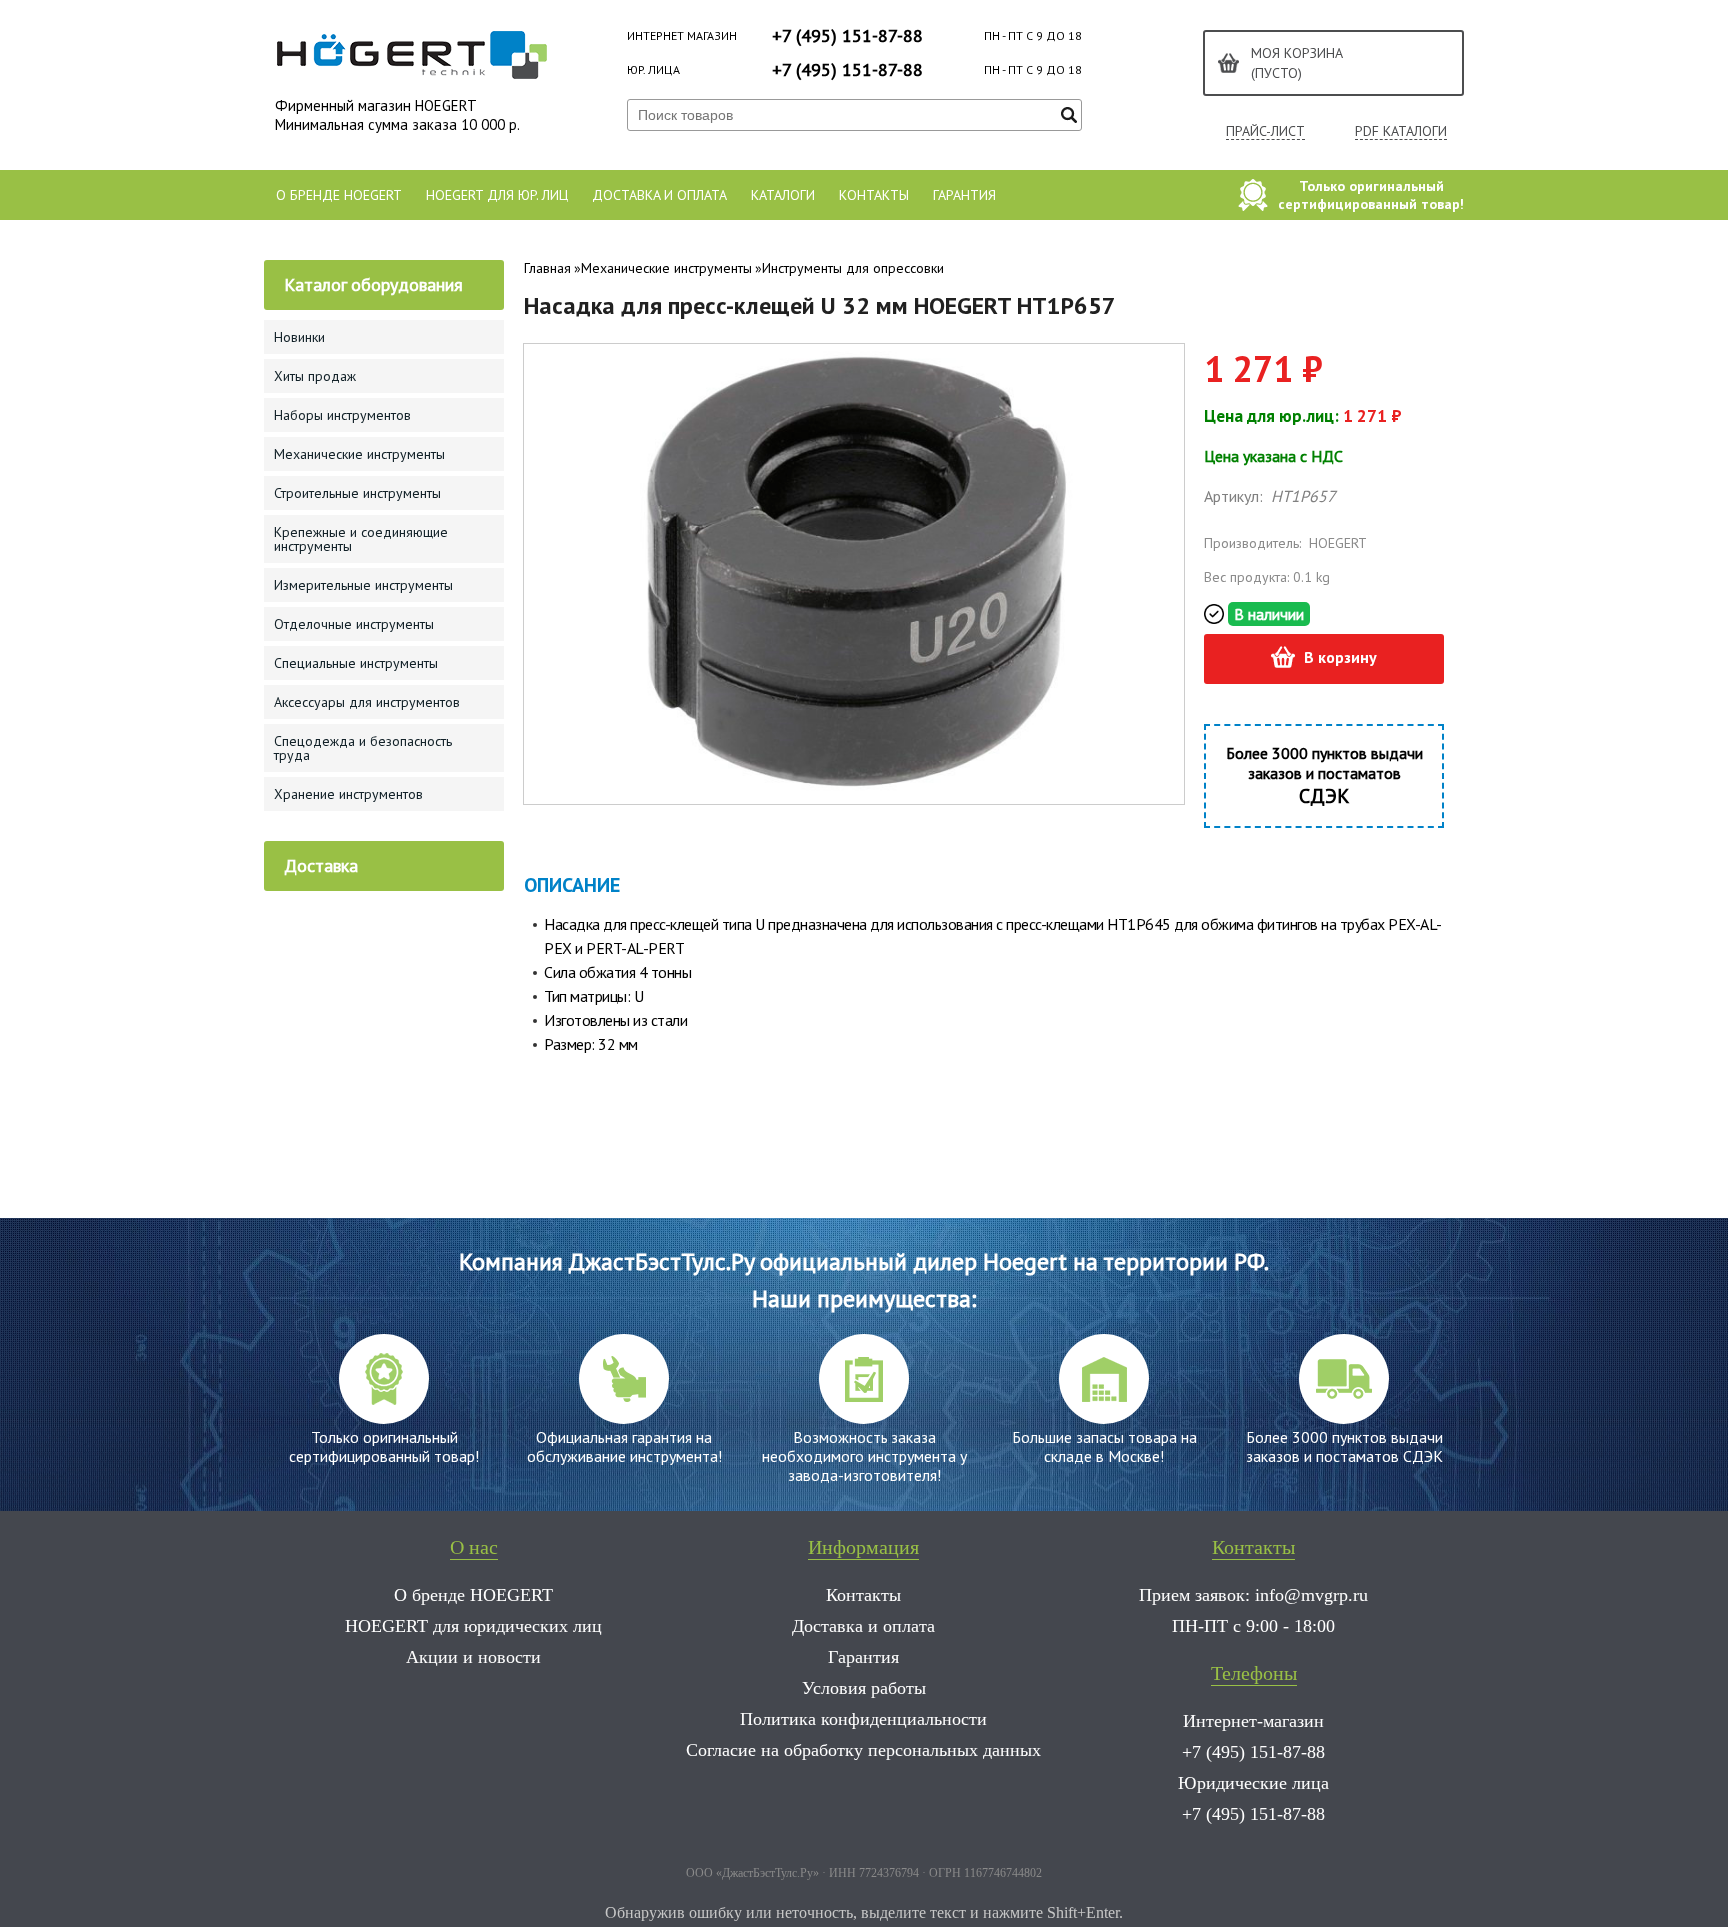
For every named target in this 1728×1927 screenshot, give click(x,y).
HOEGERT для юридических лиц (473, 1626)
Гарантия (964, 195)
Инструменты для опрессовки (853, 268)
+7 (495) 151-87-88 (847, 35)
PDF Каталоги (1401, 131)
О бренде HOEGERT (339, 195)
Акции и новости (473, 1657)
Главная (547, 268)
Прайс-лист (1265, 131)
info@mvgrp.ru (1311, 1595)
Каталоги (783, 195)
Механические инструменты (666, 268)
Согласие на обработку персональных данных (863, 1750)
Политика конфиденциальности (863, 1719)
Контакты (874, 195)
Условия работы (864, 1688)
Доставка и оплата (659, 195)
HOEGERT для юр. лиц (497, 195)
